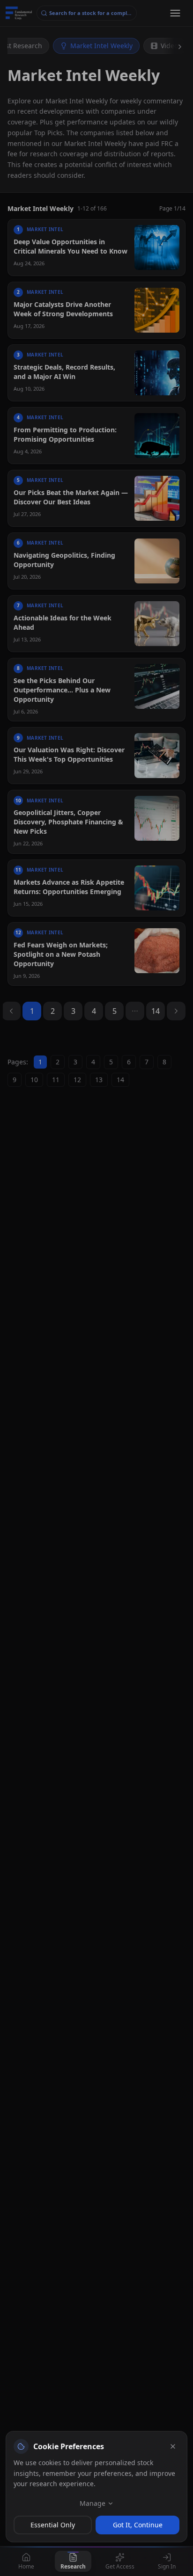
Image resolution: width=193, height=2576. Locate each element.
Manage (93, 2503)
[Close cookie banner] (173, 2446)
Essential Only (53, 2525)
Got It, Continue (138, 2525)
